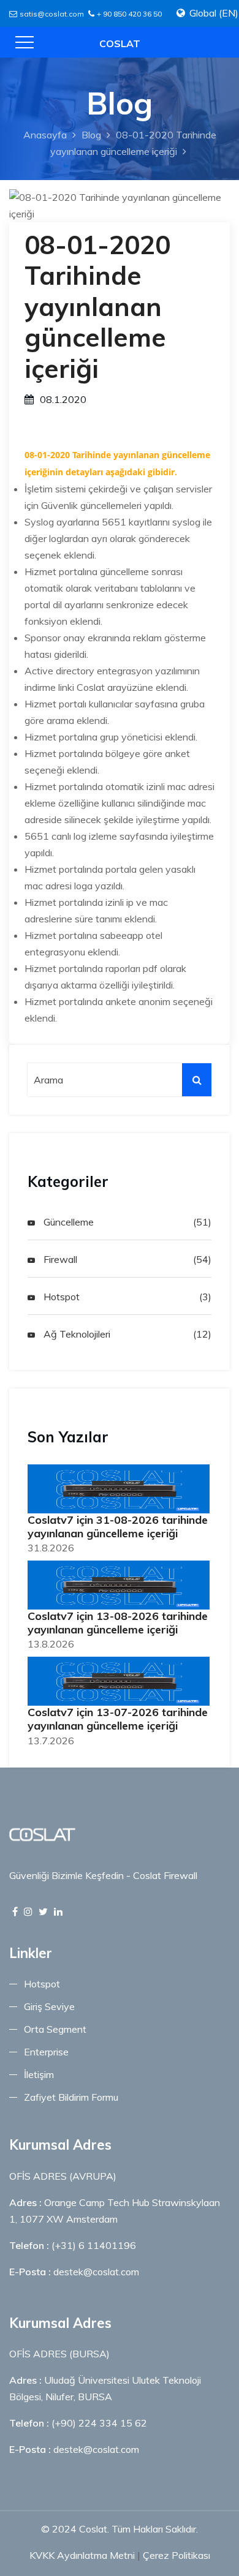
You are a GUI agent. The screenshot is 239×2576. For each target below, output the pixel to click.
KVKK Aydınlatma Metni (82, 2555)
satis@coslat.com (52, 14)
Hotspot (60, 1297)
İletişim (39, 2074)
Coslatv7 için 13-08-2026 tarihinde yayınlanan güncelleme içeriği (118, 1623)
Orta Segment (55, 2029)
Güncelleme (67, 1222)
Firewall (59, 1259)
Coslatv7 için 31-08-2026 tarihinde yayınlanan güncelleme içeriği (118, 1527)
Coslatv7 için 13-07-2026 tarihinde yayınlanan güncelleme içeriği (118, 1719)
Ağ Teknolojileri (76, 1334)
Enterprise (46, 2052)
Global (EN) (214, 13)
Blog (91, 135)
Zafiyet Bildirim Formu (71, 2097)
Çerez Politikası (176, 2555)
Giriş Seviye (49, 2006)
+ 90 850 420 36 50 (129, 14)
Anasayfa (45, 135)
